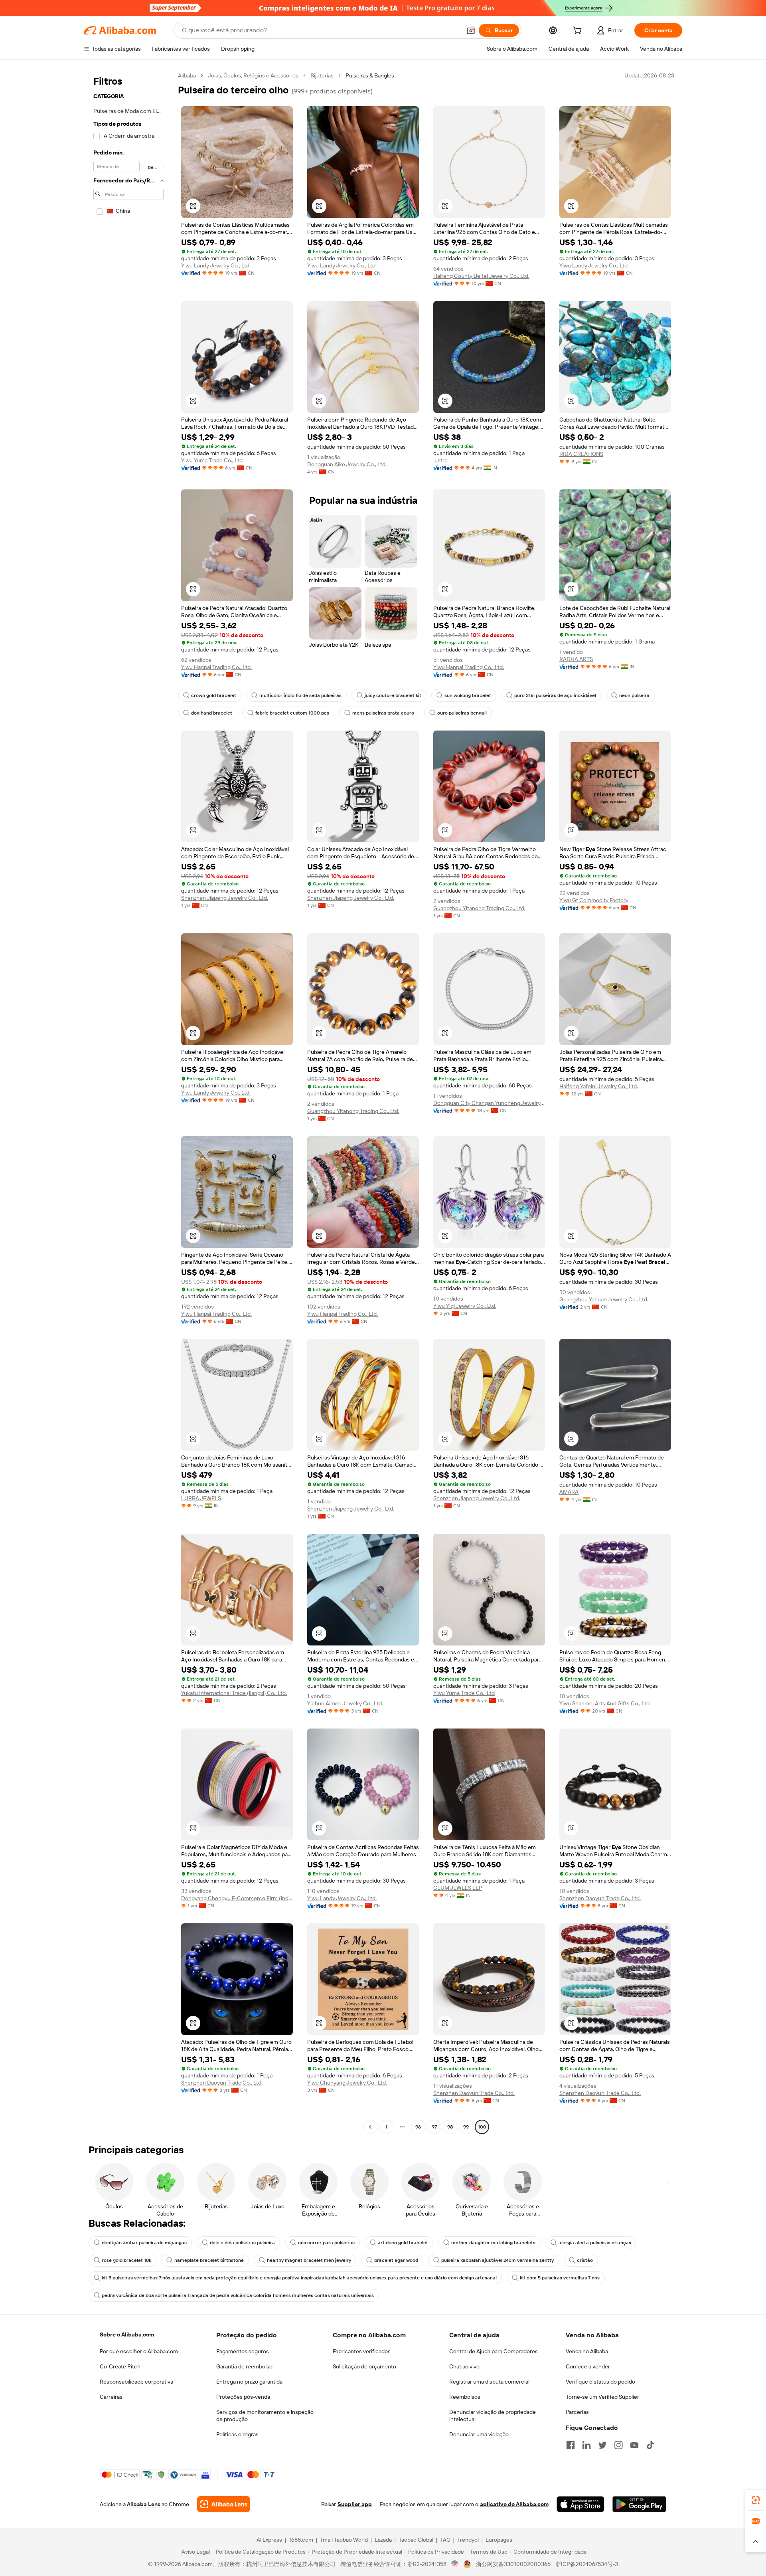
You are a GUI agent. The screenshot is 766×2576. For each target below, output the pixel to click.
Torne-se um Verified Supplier (602, 2397)
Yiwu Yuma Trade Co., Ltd (212, 460)
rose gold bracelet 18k (126, 2260)
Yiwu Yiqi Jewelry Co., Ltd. (465, 1306)
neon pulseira (634, 695)
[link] (756, 2500)
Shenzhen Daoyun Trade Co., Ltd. (600, 1898)
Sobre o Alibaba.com (127, 2334)
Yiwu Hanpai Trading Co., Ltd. (216, 667)
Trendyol (468, 2540)
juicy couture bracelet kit (393, 695)
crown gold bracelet (214, 695)
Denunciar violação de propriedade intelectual (493, 2416)
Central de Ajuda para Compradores (494, 2351)
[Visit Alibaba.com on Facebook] (571, 2445)
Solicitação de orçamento (364, 2366)
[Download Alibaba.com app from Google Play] (639, 2504)
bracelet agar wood (396, 2260)
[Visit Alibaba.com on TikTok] (650, 2445)
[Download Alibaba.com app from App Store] (580, 2504)
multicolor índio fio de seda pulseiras (300, 695)
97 (434, 2127)
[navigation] (128, 1102)
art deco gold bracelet (403, 2243)
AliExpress (269, 2540)
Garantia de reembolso (244, 2366)
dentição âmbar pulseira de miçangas (144, 2243)
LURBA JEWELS (201, 1498)
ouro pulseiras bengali (462, 713)
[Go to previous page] (370, 2127)
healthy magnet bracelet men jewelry (309, 2260)
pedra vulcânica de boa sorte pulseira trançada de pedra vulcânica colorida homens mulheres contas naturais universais (238, 2295)
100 (482, 2127)
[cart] (579, 32)
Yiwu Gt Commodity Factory (594, 900)
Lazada (383, 2540)
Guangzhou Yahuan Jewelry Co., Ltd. (604, 1299)
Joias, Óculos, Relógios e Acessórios (253, 75)
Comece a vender (588, 2366)
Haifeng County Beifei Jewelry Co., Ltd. (481, 276)
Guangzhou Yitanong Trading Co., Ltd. (479, 908)
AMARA (569, 1492)
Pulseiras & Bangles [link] (370, 75)
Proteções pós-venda (243, 2397)
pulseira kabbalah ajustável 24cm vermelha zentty (498, 2260)
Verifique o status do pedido (600, 2382)
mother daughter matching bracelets (493, 2243)
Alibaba (187, 75)
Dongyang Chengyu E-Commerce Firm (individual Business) (237, 1898)
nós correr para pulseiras (326, 2243)
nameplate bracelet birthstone (209, 2260)
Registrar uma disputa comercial (489, 2382)
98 (450, 2127)
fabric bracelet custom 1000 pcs (292, 713)
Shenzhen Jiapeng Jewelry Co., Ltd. (225, 898)
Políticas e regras (237, 2434)
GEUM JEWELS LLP (458, 1888)
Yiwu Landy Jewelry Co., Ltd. (216, 265)
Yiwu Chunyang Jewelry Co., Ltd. (347, 2083)
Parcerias (577, 2412)
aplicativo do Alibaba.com (514, 2504)
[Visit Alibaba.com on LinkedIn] (586, 2445)
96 (418, 2127)
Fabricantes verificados (362, 2351)
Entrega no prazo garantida (249, 2382)
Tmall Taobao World (344, 2540)
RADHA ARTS (576, 659)
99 (466, 2127)
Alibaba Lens (144, 2504)
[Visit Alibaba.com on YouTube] (634, 2445)
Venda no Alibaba (587, 2351)
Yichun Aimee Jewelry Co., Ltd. (345, 1703)
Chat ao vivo (464, 2366)
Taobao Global (416, 2540)
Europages (499, 2540)
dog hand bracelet (212, 713)
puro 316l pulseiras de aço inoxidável (555, 695)
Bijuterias (322, 75)
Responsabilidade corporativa (136, 2382)
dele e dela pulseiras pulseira (242, 2243)
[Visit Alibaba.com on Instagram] (618, 2445)
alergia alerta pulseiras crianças (595, 2243)
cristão (585, 2260)
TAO (445, 2540)
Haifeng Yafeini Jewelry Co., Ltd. (599, 1086)
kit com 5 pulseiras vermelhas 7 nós (560, 2278)
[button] (471, 30)
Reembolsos (465, 2397)
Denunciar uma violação (479, 2434)
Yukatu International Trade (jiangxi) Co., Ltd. (234, 1693)
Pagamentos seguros (243, 2351)
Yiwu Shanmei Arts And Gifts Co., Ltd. (605, 1703)
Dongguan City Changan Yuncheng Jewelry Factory (489, 1103)
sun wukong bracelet (468, 695)
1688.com (301, 2540)
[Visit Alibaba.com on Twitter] (602, 2445)
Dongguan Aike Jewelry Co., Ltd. (347, 464)
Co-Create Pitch (120, 2366)
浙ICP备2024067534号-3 (587, 2564)
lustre (440, 460)
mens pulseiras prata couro (383, 713)
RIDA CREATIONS (581, 454)
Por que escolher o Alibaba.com (139, 2351)
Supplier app (355, 2504)
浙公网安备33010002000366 (513, 2564)
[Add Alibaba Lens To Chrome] (224, 2504)
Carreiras (111, 2397)
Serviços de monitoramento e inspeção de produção (265, 2416)
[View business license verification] (455, 2564)
